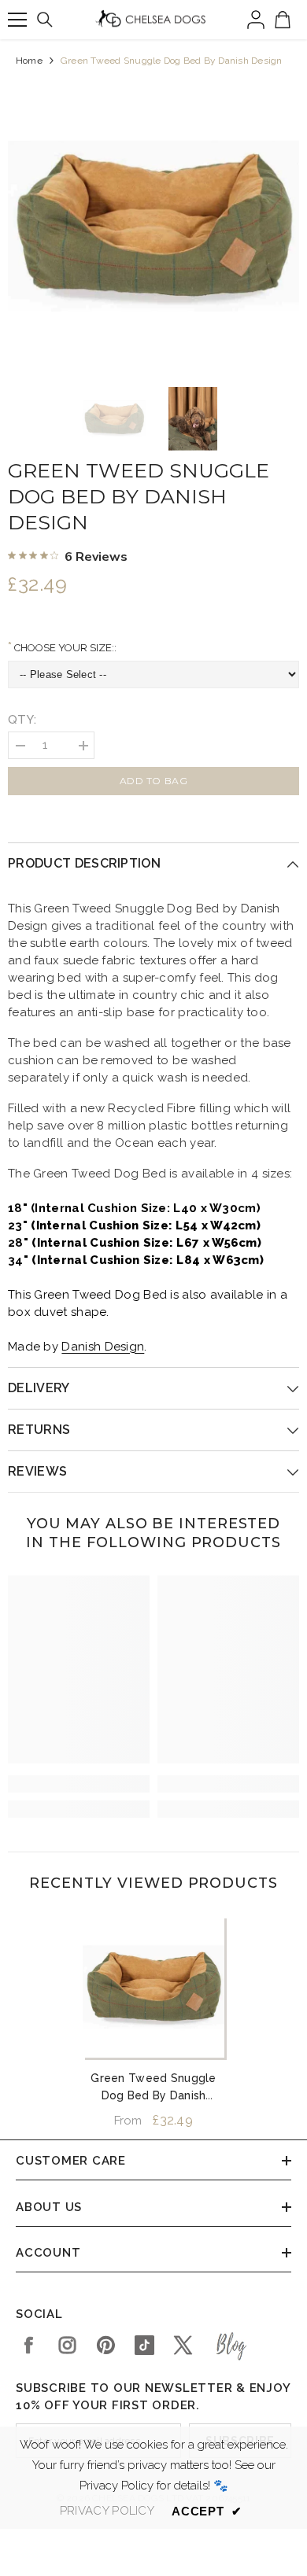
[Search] (45, 20)
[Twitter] (183, 2345)
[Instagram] (67, 2345)
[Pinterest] (106, 2345)
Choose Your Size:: (64, 648)
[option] (153, 226)
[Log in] (256, 20)
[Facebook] (29, 2345)
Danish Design (103, 1347)
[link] (79, 1784)
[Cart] (283, 20)
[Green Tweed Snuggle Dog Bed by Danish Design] (153, 1987)
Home (29, 61)
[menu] (17, 20)
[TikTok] (144, 2345)
